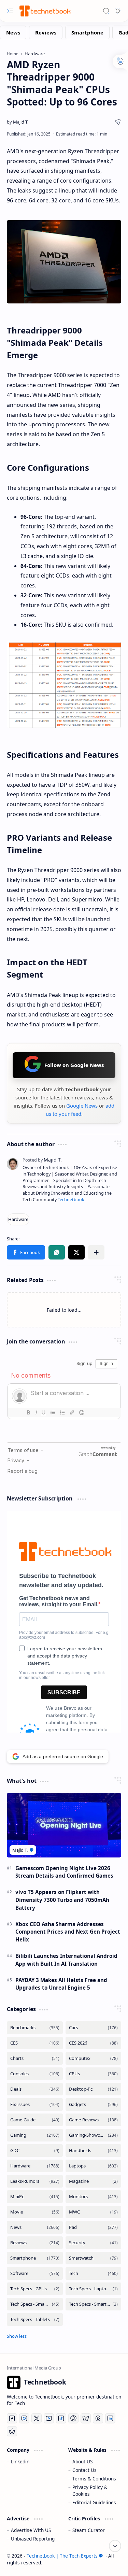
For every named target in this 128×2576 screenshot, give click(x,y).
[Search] (106, 11)
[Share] (118, 122)
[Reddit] (12, 2431)
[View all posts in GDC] (35, 2151)
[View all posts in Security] (94, 2243)
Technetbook (71, 1200)
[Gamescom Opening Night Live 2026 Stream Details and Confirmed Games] (64, 1825)
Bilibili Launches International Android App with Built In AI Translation (66, 1960)
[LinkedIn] (110, 2418)
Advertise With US (31, 2530)
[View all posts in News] (35, 2227)
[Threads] (98, 2418)
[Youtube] (49, 2418)
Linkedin (20, 2461)
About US (82, 2461)
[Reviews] (46, 32)
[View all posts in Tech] (94, 2273)
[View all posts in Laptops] (94, 2166)
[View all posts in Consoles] (35, 2074)
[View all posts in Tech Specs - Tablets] (35, 2319)
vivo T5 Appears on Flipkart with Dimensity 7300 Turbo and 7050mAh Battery (62, 1900)
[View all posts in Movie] (35, 2212)
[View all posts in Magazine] (94, 2181)
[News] (13, 32)
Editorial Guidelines (94, 2502)
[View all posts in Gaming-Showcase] (94, 2135)
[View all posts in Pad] (94, 2227)
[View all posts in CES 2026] (94, 2043)
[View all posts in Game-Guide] (35, 2120)
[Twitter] (37, 2418)
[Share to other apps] (96, 1252)
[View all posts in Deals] (35, 2089)
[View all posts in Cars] (94, 2028)
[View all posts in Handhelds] (94, 2151)
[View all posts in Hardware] (35, 2166)
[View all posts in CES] (35, 2043)
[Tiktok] (61, 2418)
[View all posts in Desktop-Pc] (94, 2089)
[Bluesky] (86, 2418)
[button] (26, 1252)
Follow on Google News (74, 1065)
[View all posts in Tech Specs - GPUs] (35, 2289)
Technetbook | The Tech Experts (62, 2556)
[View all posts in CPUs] (94, 2074)
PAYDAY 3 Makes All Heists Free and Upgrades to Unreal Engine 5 (61, 1984)
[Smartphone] (87, 32)
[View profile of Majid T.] (42, 1160)
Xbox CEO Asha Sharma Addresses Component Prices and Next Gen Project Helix (68, 1932)
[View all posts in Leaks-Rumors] (35, 2181)
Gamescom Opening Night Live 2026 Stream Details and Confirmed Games (64, 1872)
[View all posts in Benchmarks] (35, 2028)
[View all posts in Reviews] (35, 2243)
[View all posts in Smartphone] (35, 2258)
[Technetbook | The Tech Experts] (44, 11)
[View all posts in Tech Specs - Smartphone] (35, 2304)
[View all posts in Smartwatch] (94, 2258)
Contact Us (84, 2470)
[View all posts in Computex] (94, 2058)
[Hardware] (18, 1219)
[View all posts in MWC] (94, 2212)
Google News (82, 1106)
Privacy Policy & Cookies (90, 2490)
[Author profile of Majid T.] (18, 122)
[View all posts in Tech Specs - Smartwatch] (94, 2304)
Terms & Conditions (94, 2479)
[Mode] (118, 11)
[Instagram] (24, 2418)
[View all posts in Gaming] (35, 2135)
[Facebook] (12, 2418)
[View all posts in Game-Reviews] (94, 2120)
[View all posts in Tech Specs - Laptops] (94, 2289)
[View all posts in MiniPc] (35, 2197)
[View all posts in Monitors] (94, 2197)
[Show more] (17, 2336)
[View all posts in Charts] (35, 2058)
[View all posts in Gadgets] (94, 2104)
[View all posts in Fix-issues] (35, 2104)
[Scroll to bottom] (115, 2546)
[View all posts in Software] (35, 2273)
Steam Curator (89, 2530)
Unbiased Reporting (33, 2539)
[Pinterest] (73, 2418)
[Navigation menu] (10, 11)
